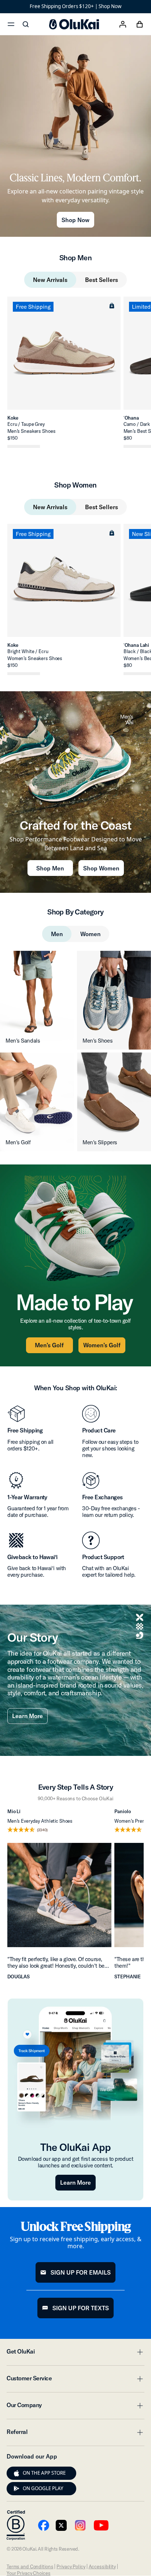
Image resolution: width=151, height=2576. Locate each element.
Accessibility (102, 2566)
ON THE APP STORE (44, 2473)
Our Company (75, 2407)
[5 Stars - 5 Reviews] (24, 674)
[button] (112, 305)
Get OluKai (75, 2354)
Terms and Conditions (30, 2566)
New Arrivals (50, 280)
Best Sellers (102, 280)
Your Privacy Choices (28, 2573)
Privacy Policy (71, 2566)
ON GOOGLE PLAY (43, 2488)
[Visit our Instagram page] (80, 2525)
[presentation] (16, 2473)
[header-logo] (74, 24)
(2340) (42, 1830)
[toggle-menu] (139, 2352)
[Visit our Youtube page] (44, 2525)
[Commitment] (16, 2525)
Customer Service (75, 2380)
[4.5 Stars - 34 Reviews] (24, 446)
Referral (75, 2434)
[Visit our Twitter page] (61, 2525)
